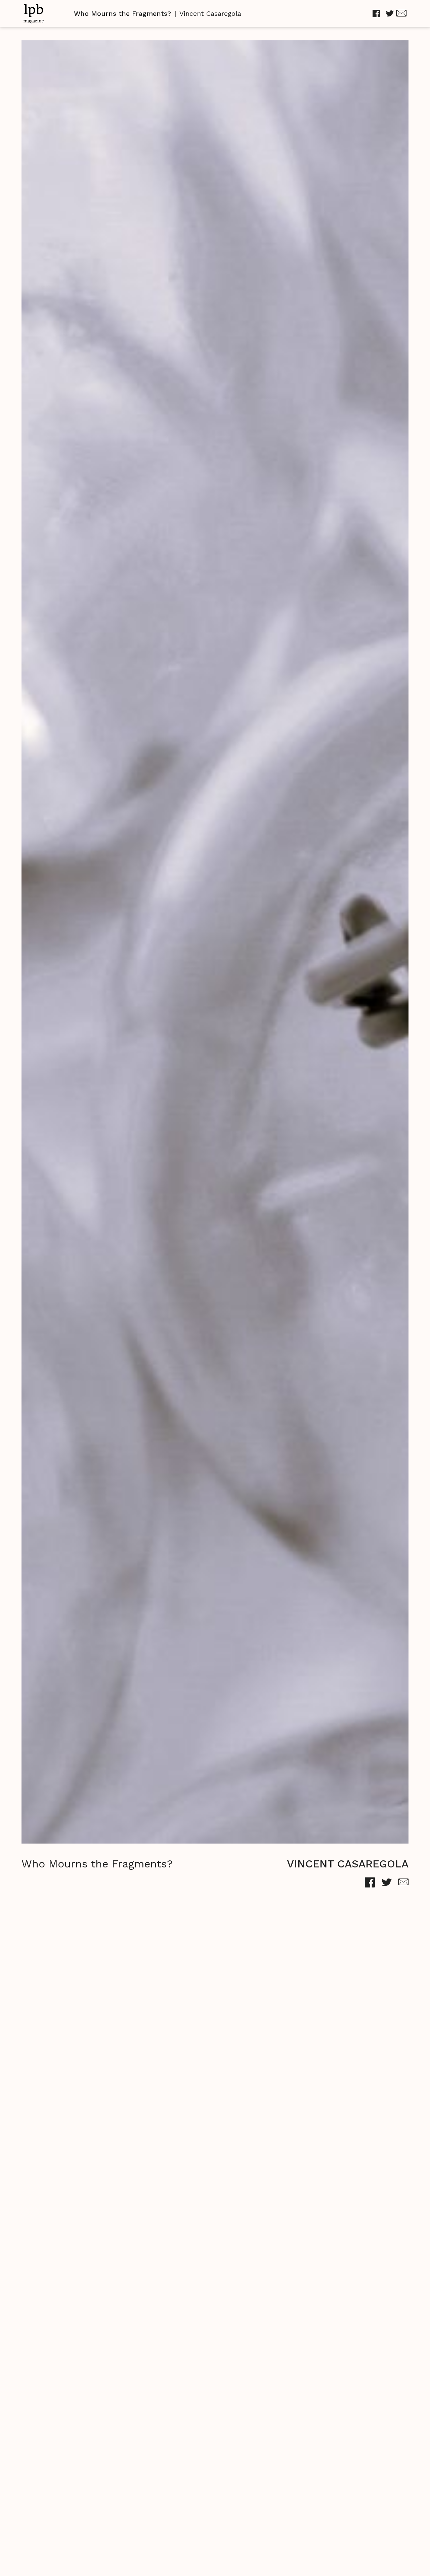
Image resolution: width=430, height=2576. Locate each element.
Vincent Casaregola (210, 13)
